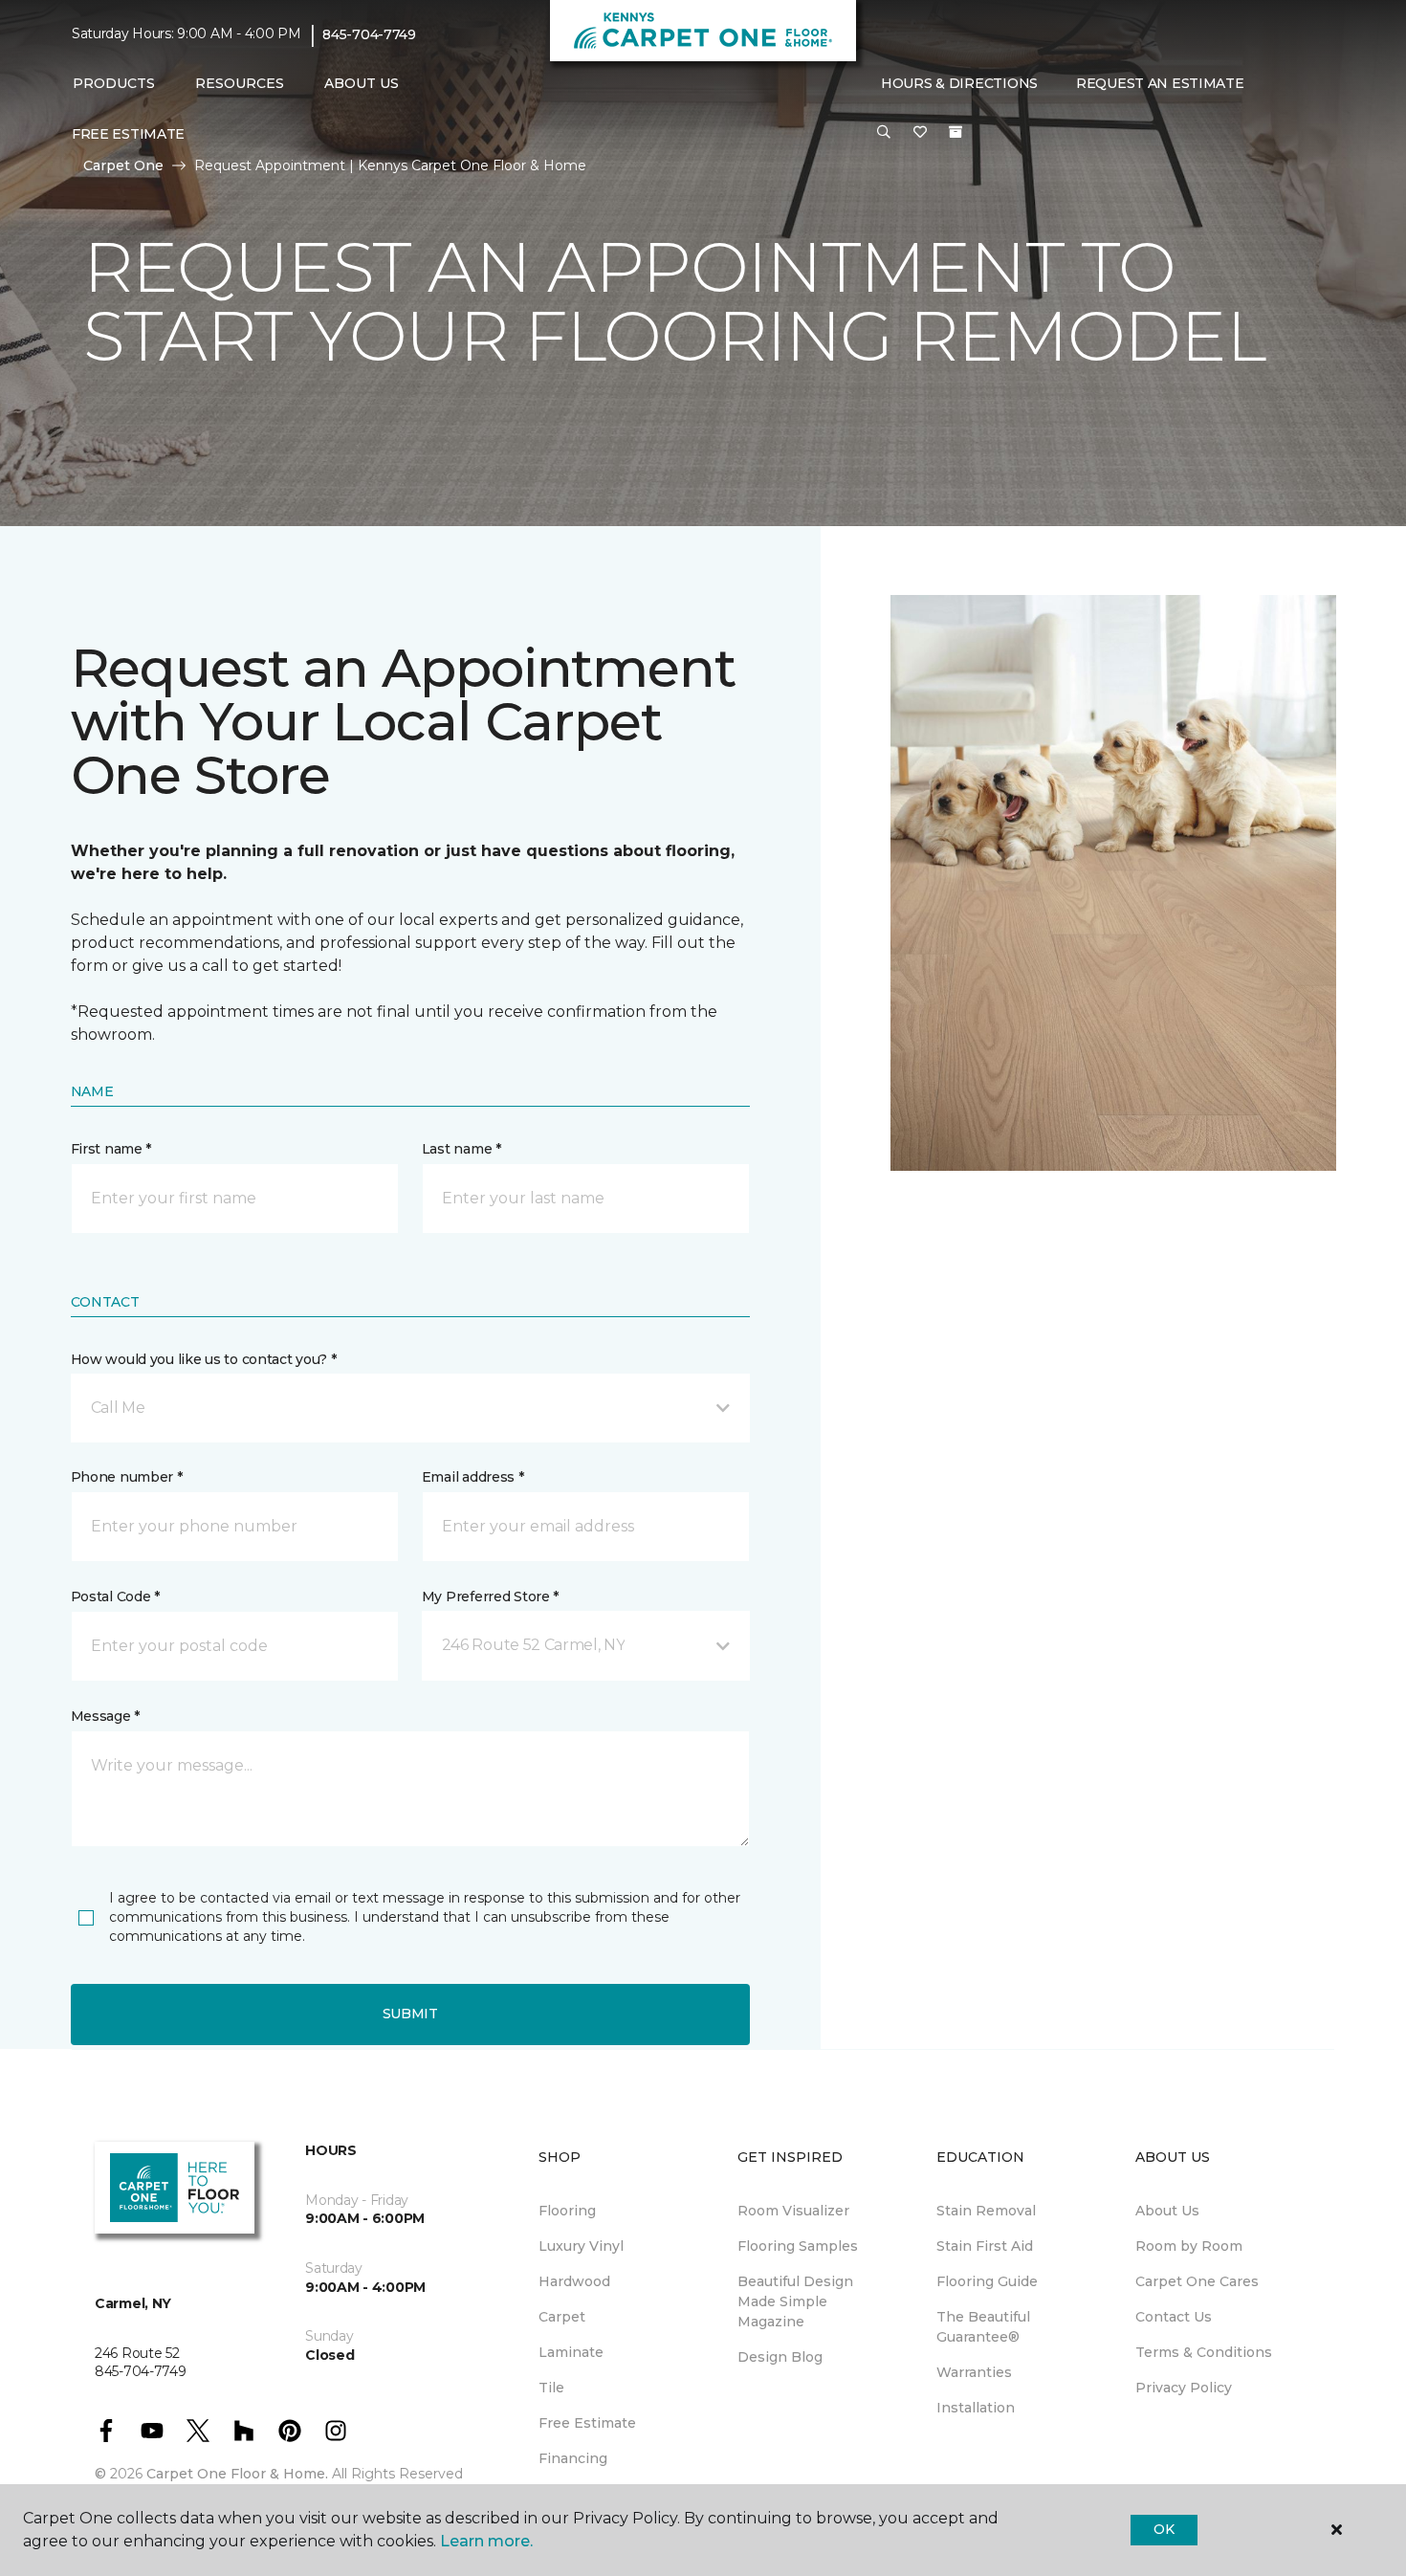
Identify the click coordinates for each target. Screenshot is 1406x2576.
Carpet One (123, 165)
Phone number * (127, 1477)
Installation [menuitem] (976, 2408)
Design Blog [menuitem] (780, 2357)
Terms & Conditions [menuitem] (1204, 2352)
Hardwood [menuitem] (574, 2281)
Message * (105, 1716)
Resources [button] (240, 83)
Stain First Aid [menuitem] (985, 2246)
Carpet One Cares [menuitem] (1197, 2281)
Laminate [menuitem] (571, 2352)
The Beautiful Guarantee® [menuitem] (983, 2327)
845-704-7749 (369, 34)
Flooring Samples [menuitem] (798, 2246)
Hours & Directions (959, 83)
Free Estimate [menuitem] (128, 134)
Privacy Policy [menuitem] (1184, 2388)
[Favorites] (920, 133)
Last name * (461, 1149)
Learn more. (486, 2541)
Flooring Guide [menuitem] (987, 2281)
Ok (1164, 2529)
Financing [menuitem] (573, 2458)
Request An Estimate (1160, 83)
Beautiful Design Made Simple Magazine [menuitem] (795, 2301)
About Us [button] (362, 83)
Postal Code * (115, 1596)
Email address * (473, 1477)
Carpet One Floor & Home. (237, 2474)
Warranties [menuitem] (974, 2372)
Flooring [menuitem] (567, 2211)
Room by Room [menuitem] (1189, 2246)
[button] (884, 133)
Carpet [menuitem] (562, 2317)
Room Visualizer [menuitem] (793, 2211)
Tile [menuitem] (551, 2388)
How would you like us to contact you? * (204, 1359)
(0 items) (956, 132)
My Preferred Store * (490, 1596)
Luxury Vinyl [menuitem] (581, 2246)
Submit (410, 2014)
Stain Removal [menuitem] (986, 2211)
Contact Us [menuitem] (1174, 2317)
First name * (111, 1149)
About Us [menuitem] (1167, 2211)
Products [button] (114, 83)
